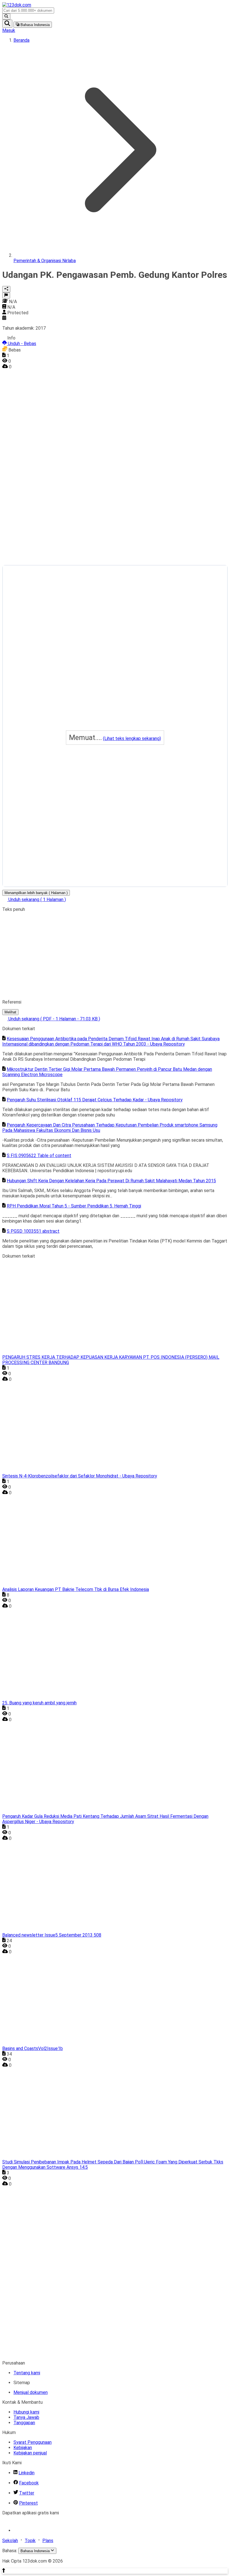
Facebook (29, 2483)
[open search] (7, 24)
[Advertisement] (25, 453)
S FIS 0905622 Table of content (39, 1156)
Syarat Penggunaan (33, 2442)
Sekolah (10, 2541)
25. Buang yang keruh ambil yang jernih (39, 1703)
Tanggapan (24, 2423)
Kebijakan (23, 2448)
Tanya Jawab (26, 2417)
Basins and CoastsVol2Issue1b (33, 2048)
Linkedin (27, 2473)
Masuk (9, 30)
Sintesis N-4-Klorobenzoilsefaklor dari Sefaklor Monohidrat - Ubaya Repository (80, 1476)
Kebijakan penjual (30, 2453)
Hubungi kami (26, 2412)
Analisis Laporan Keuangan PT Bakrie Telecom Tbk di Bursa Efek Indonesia (76, 1589)
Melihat (10, 1012)
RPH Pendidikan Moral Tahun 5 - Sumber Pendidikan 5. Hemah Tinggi (74, 1206)
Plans (48, 2541)
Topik (30, 2541)
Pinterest (28, 2503)
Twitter (27, 2493)
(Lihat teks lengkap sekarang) (132, 738)
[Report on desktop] (6, 295)
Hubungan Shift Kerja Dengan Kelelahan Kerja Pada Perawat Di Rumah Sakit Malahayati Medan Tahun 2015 (111, 1181)
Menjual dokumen (31, 2392)
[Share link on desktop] (6, 289)
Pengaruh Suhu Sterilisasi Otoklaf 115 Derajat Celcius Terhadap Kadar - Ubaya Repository (95, 1100)
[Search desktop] (6, 17)
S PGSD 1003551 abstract (33, 1231)
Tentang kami (27, 2373)
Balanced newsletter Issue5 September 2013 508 (52, 1935)
